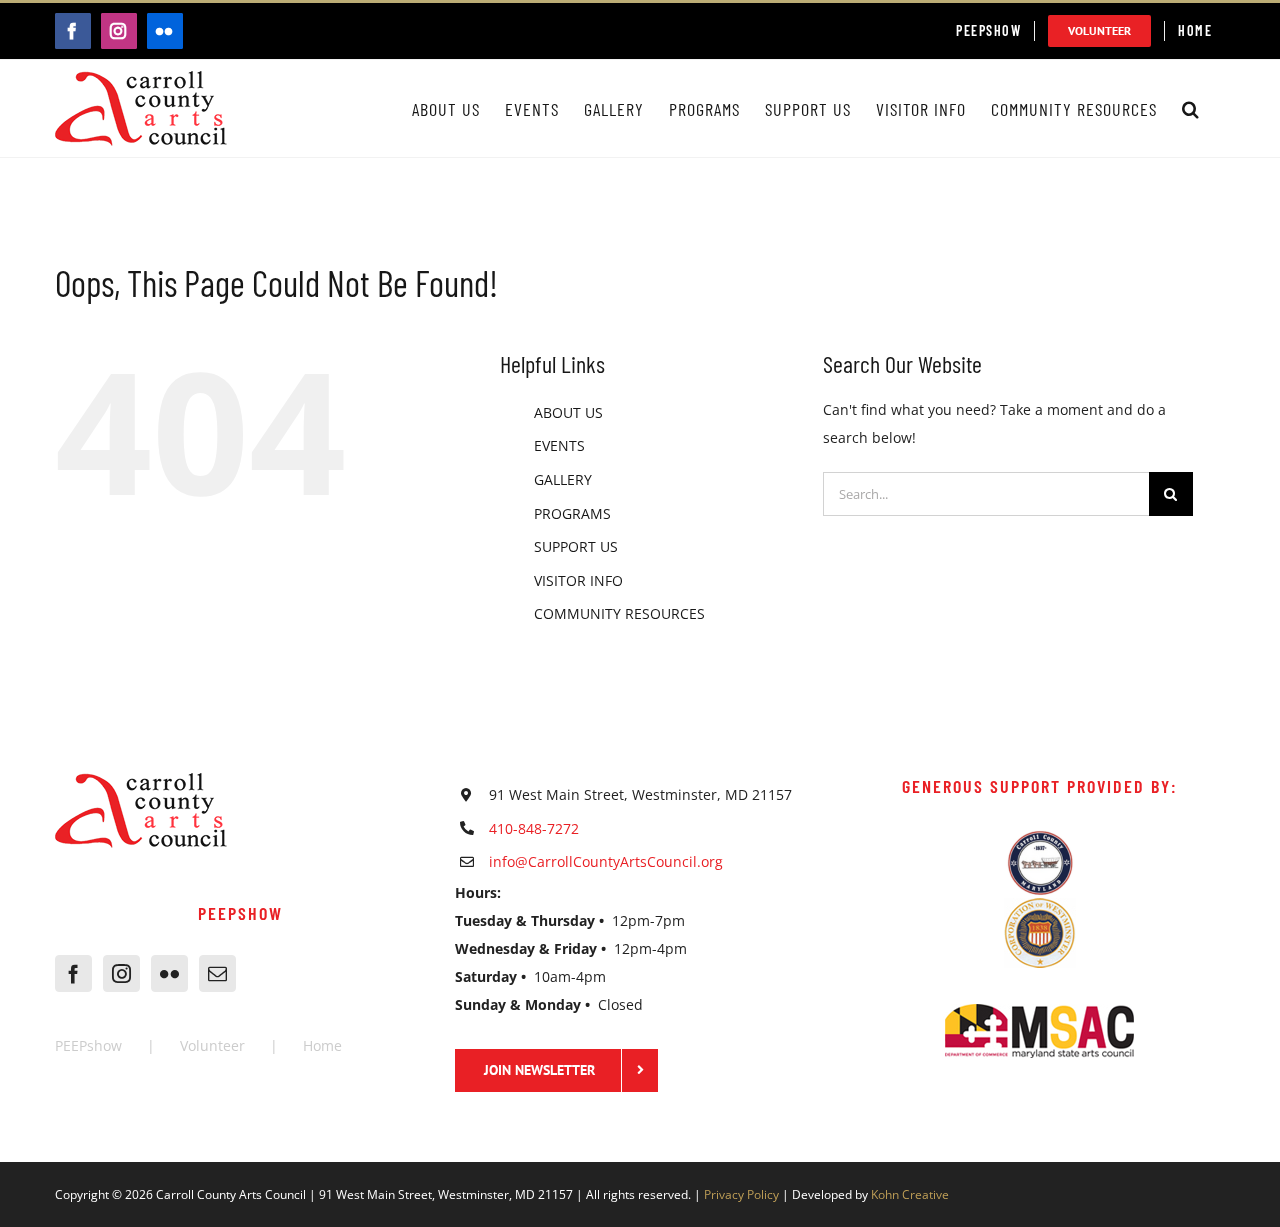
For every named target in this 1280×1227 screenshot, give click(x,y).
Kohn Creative (910, 1194)
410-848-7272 (534, 828)
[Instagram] (121, 973)
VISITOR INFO (578, 580)
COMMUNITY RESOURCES (619, 613)
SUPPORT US (576, 546)
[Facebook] (73, 973)
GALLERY (563, 479)
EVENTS (559, 445)
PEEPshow (88, 1045)
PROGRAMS (572, 513)
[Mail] (217, 973)
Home (322, 1045)
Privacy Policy (741, 1194)
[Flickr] (169, 973)
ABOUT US (568, 412)
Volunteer (212, 1045)
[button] (1191, 108)
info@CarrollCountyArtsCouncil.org (606, 861)
